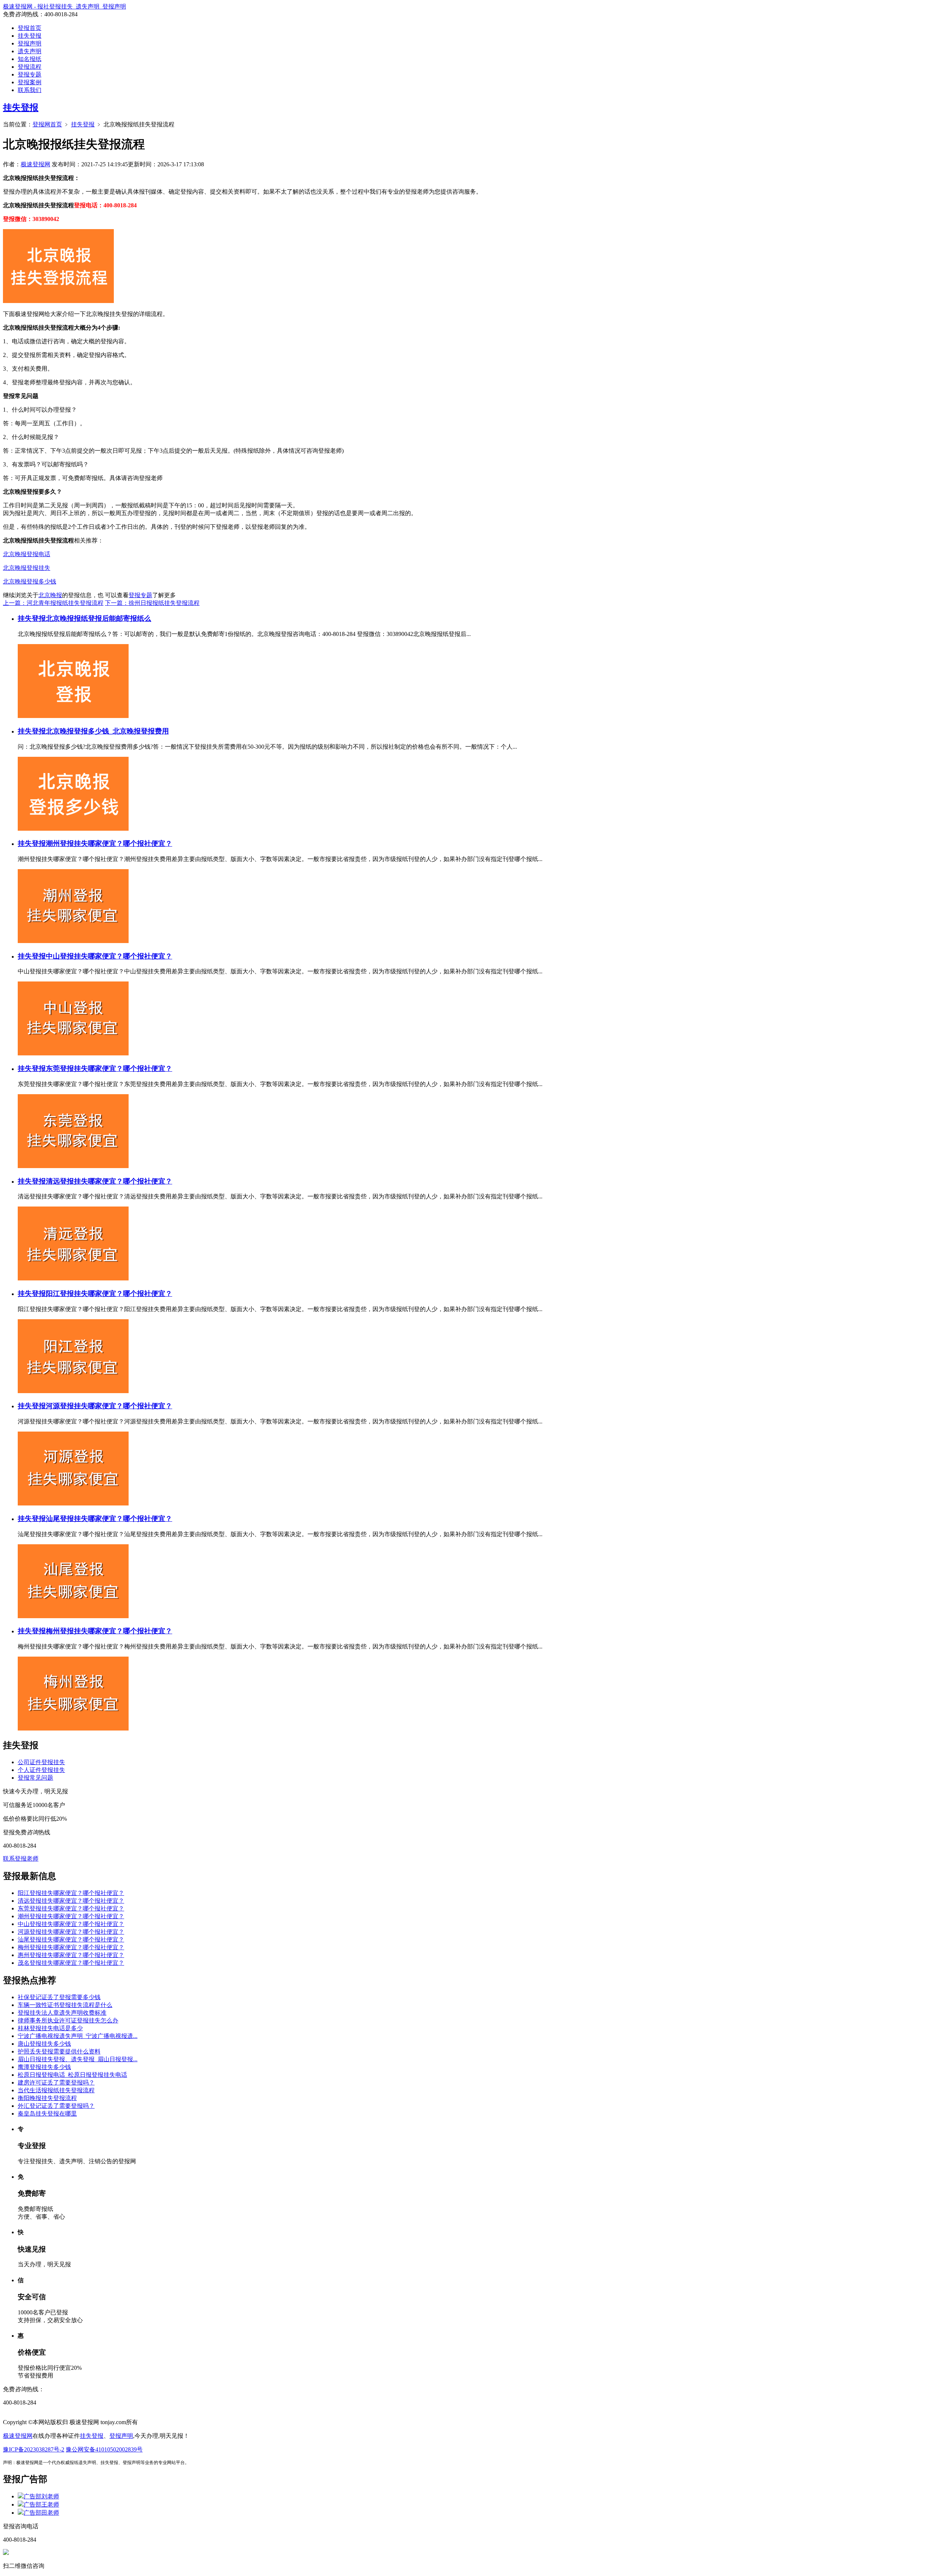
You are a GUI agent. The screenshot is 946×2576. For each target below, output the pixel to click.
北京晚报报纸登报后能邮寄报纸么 (98, 618)
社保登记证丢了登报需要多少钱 (59, 1997)
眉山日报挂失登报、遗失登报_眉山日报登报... (78, 2059)
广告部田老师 (41, 2513)
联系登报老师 (21, 1859)
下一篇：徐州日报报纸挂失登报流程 (152, 603)
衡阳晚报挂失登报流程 (47, 2098)
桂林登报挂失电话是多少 (50, 2028)
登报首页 (30, 28)
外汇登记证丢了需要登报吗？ (56, 2106)
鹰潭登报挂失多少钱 (44, 2067)
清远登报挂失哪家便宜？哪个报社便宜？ (109, 1181)
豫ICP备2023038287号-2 (34, 2449)
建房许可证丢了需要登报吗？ (56, 2082)
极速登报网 (35, 164)
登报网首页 (47, 124)
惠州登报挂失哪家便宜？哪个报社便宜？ (71, 1955)
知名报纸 (30, 59)
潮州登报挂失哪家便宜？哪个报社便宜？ (109, 843)
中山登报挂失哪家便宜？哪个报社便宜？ (109, 956)
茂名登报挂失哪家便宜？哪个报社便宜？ (71, 1963)
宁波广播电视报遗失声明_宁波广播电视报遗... (78, 2036)
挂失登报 (30, 36)
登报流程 (30, 67)
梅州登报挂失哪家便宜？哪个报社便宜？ (109, 1631)
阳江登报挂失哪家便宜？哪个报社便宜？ (109, 1294)
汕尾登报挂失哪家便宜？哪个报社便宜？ (109, 1519)
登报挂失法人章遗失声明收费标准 (62, 2013)
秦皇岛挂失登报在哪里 (47, 2114)
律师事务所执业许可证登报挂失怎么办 (68, 2020)
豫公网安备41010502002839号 (104, 2449)
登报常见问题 (35, 1778)
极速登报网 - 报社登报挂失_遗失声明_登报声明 (64, 6)
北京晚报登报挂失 (27, 568)
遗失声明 (30, 51)
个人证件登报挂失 (41, 1770)
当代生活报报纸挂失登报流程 (56, 2090)
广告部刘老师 (41, 2496)
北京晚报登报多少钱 (30, 581)
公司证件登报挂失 (41, 1762)
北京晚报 (50, 595)
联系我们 (30, 90)
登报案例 (30, 82)
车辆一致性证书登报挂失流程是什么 (65, 2005)
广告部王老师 (41, 2504)
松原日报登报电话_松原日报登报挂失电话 (72, 2075)
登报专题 (30, 74)
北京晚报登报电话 (27, 554)
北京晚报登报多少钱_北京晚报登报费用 (107, 731)
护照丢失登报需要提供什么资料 (59, 2051)
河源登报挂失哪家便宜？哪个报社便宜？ (109, 1406)
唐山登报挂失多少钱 (44, 2044)
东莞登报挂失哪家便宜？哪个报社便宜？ (109, 1068)
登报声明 (30, 43)
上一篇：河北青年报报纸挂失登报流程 (53, 603)
